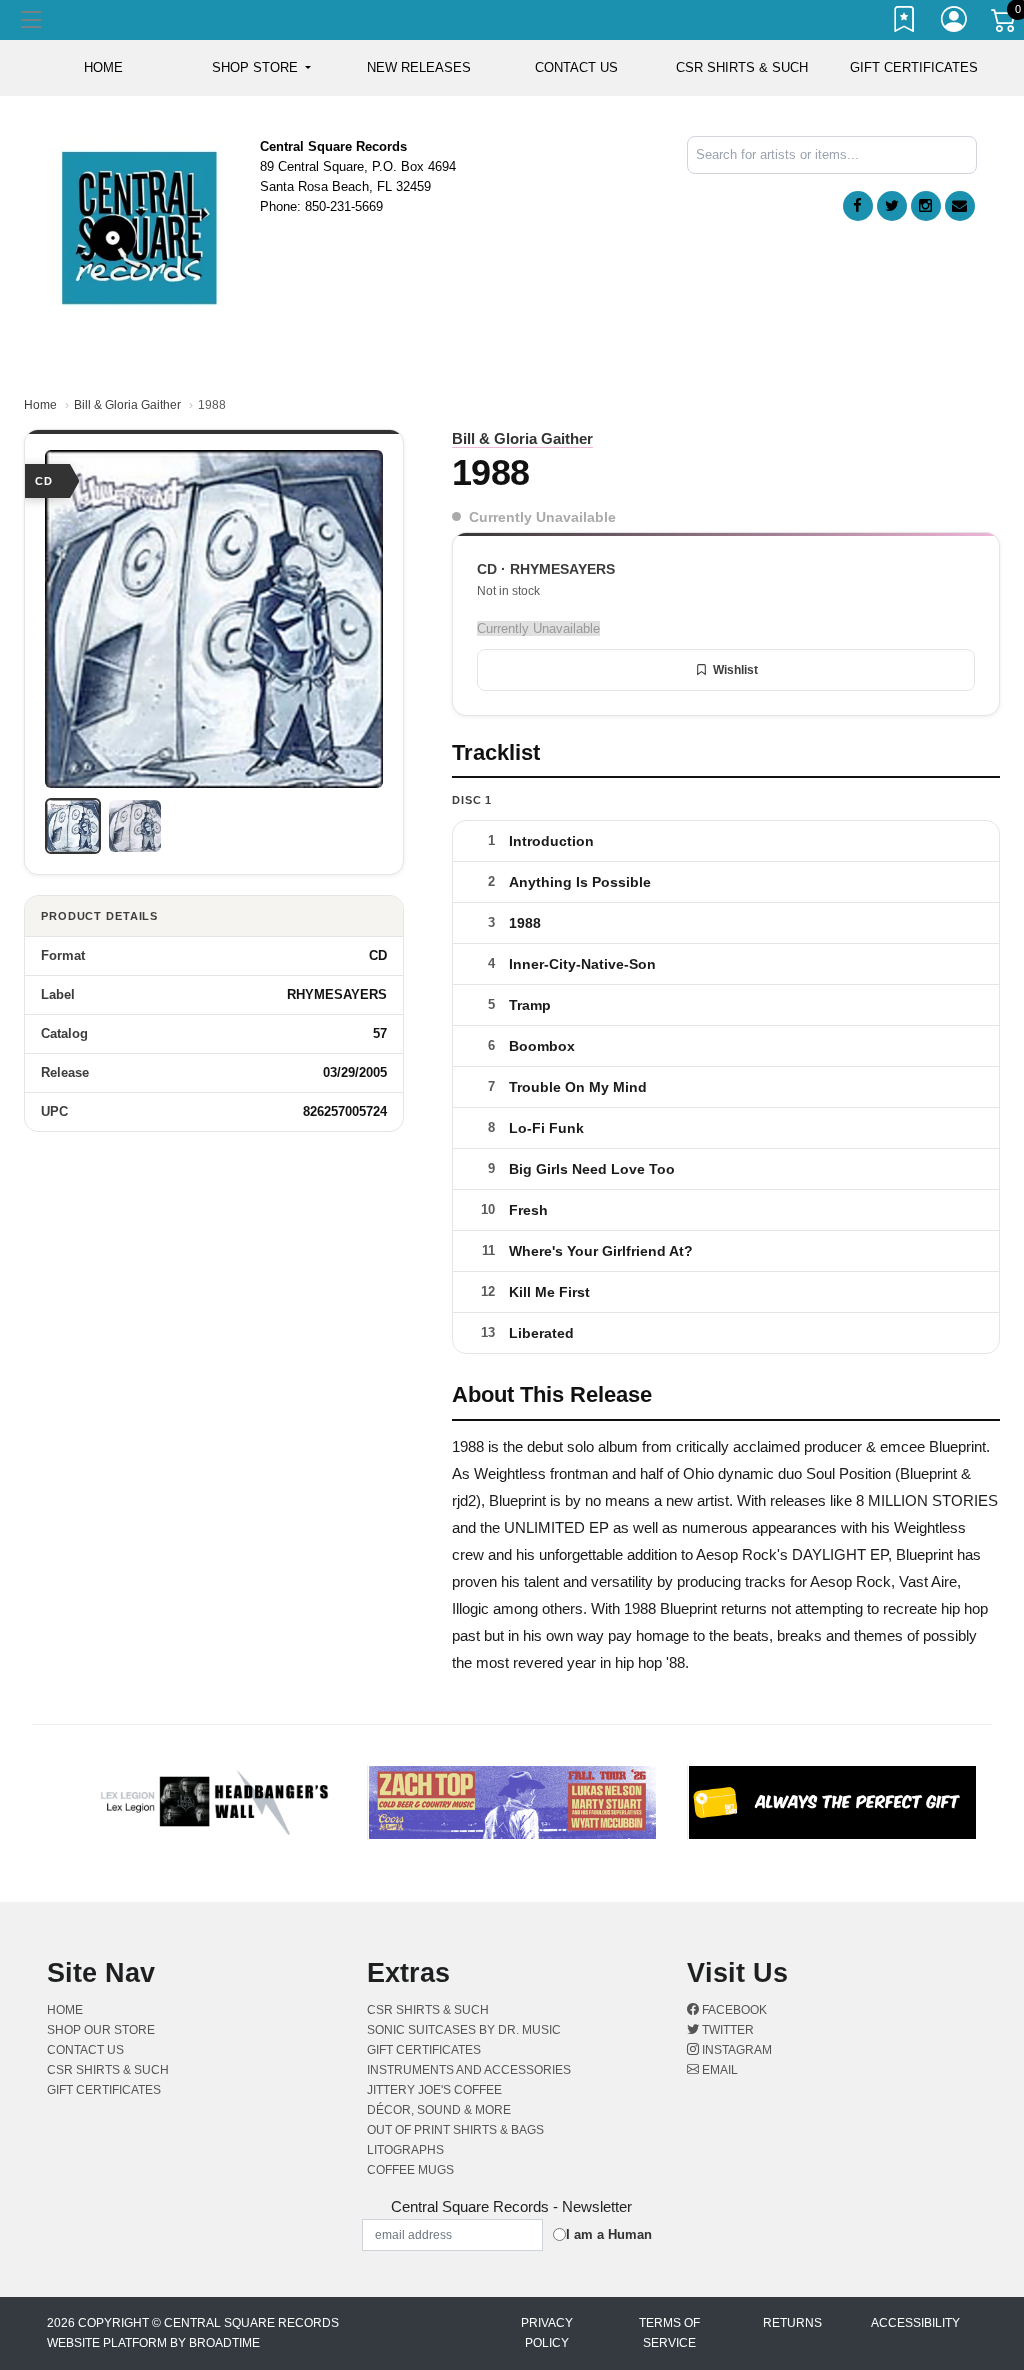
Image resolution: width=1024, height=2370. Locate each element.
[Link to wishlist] (905, 23)
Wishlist (735, 670)
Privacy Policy (547, 2333)
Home (40, 405)
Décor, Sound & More (439, 2110)
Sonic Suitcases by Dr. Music (464, 2030)
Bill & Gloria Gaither (127, 405)
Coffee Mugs (410, 2170)
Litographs (405, 2150)
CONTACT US (576, 67)
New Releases (419, 67)
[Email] (960, 206)
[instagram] (926, 206)
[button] (261, 68)
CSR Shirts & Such (742, 67)
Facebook (733, 2010)
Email (718, 2070)
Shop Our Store (101, 2030)
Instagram (735, 2050)
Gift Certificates (914, 67)
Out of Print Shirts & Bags (455, 2130)
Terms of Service (669, 2333)
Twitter (726, 2030)
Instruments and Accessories (469, 2070)
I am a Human (609, 2234)
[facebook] (858, 206)
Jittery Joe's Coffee (434, 2090)
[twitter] (892, 206)
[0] (1005, 24)
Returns (792, 2323)
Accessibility (915, 2323)
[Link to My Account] (955, 23)
